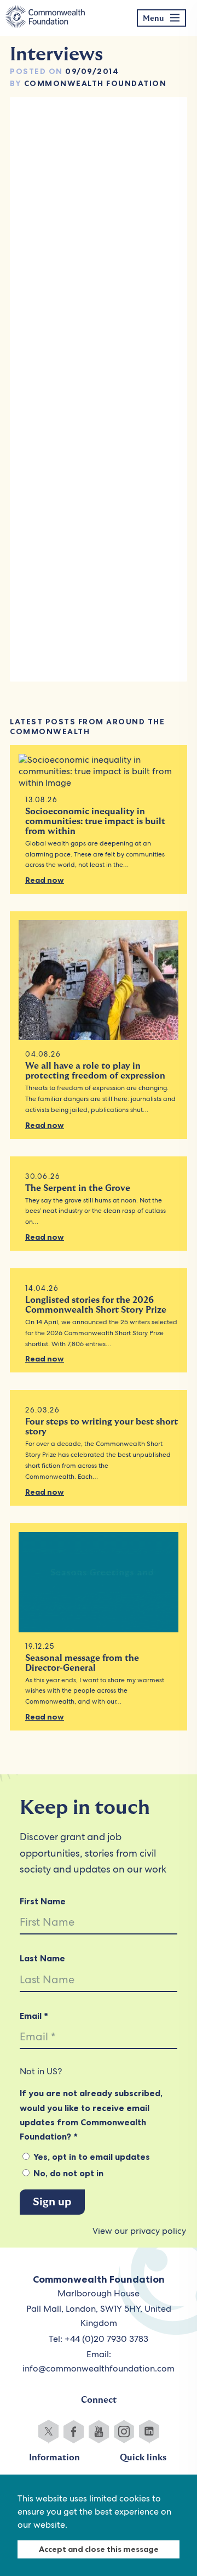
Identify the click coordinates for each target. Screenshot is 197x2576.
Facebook (74, 2432)
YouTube (99, 2432)
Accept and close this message (99, 2549)
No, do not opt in (67, 2173)
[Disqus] (99, 246)
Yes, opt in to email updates (91, 2157)
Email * (34, 2016)
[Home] (45, 18)
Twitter (48, 2432)
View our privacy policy (139, 2231)
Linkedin (149, 2432)
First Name (43, 1901)
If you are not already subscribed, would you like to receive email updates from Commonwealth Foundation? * (91, 2115)
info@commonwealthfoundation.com (99, 2368)
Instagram (124, 2432)
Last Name (42, 1958)
